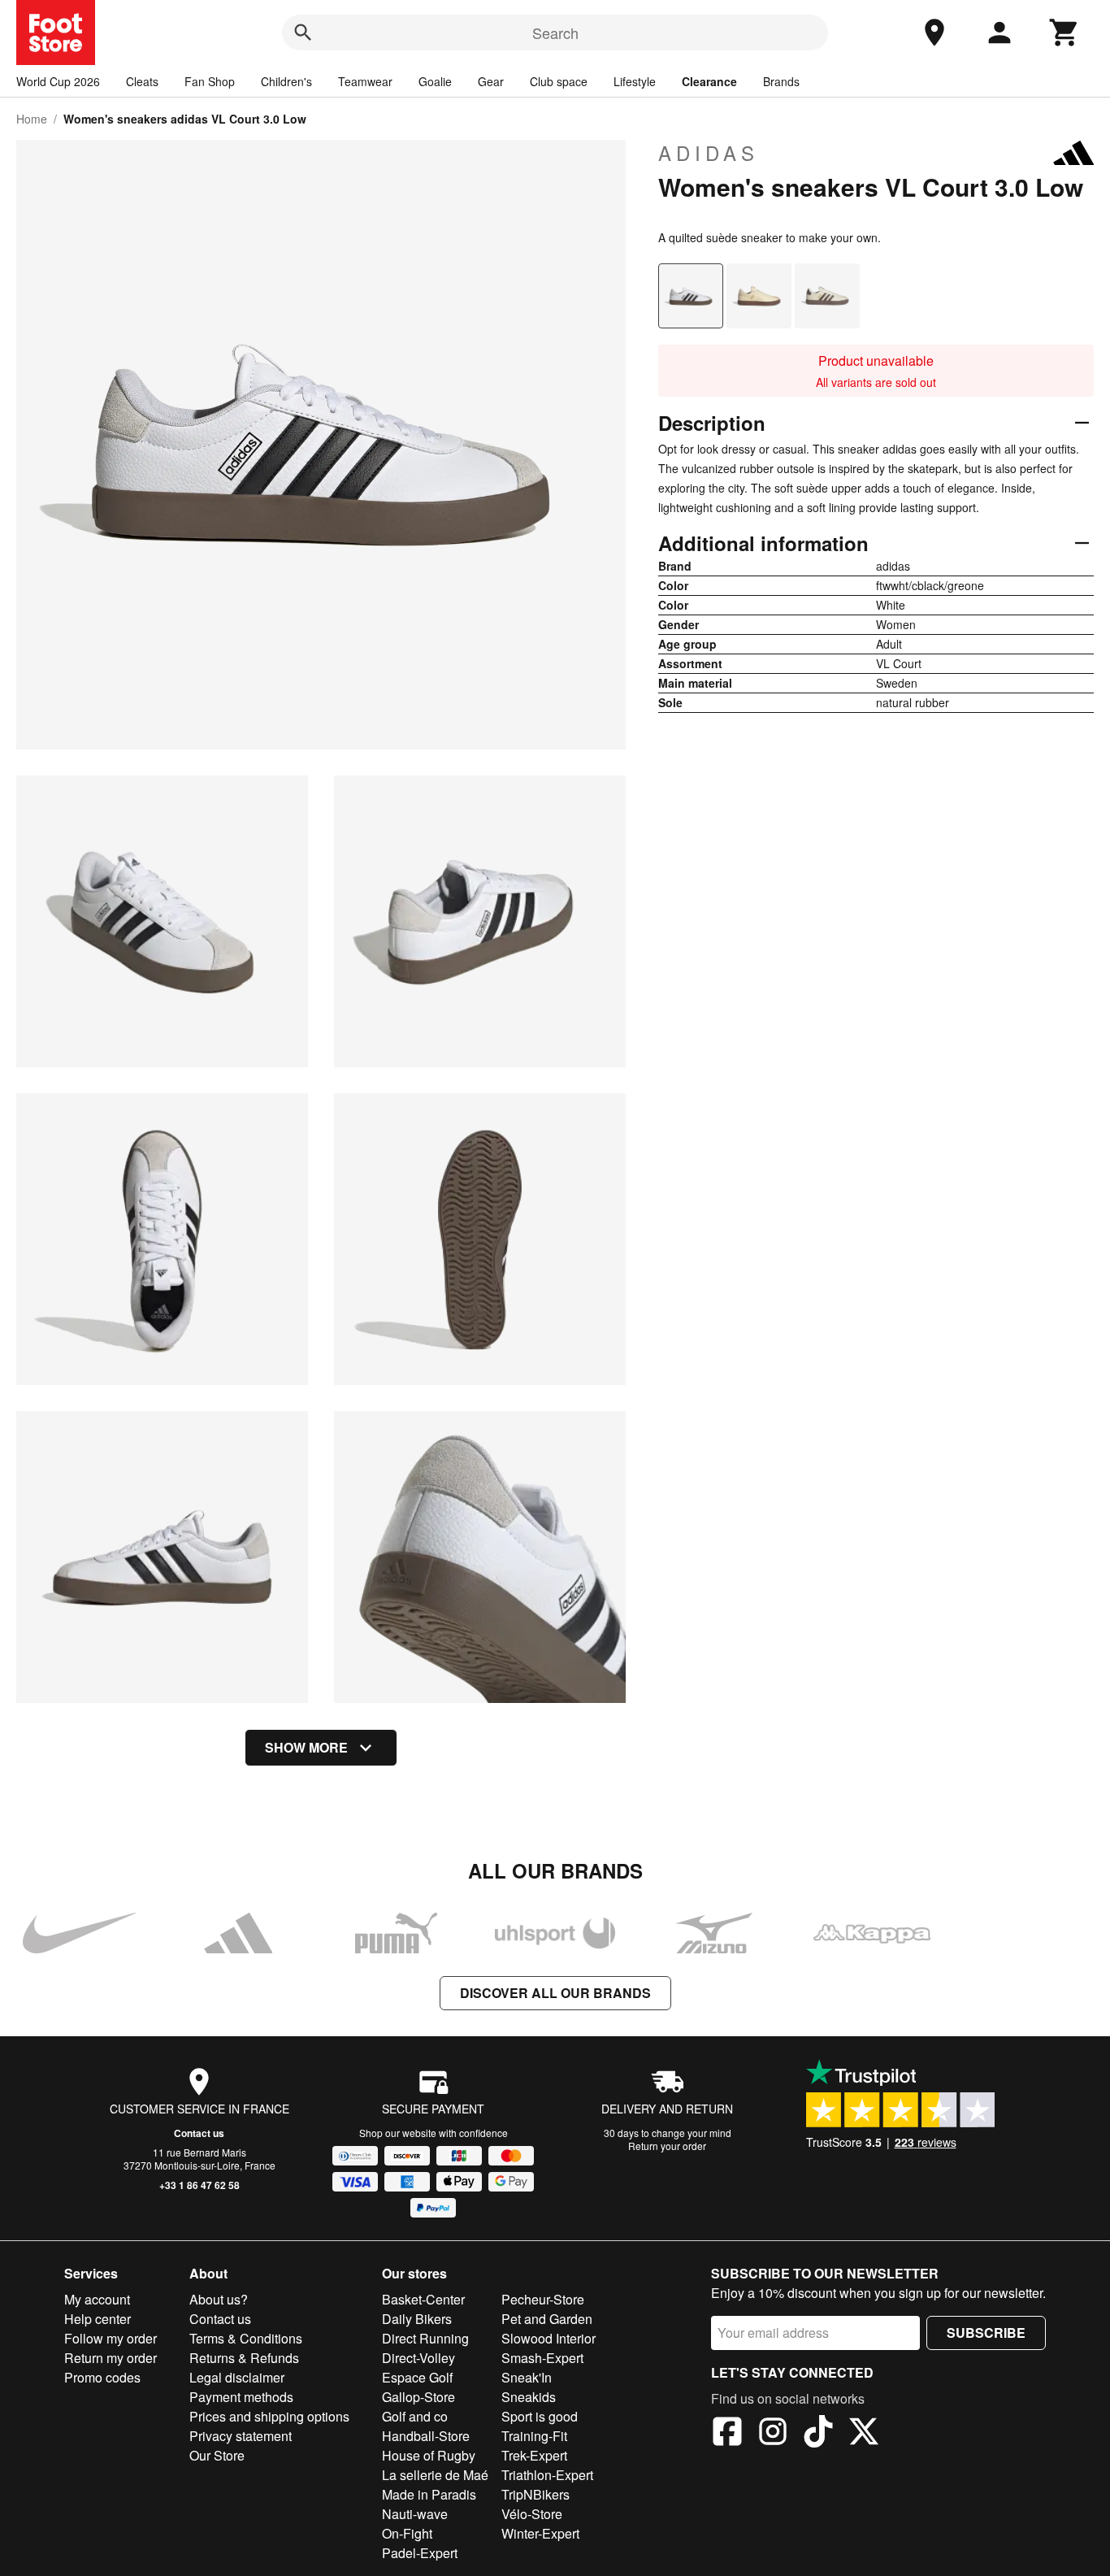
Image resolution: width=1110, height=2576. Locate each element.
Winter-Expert (540, 2533)
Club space (559, 81)
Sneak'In (527, 2377)
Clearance (709, 81)
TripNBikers (535, 2494)
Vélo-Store (532, 2514)
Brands (781, 81)
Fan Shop (210, 81)
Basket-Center (423, 2299)
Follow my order (111, 2338)
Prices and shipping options (269, 2416)
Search (555, 33)
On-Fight (407, 2533)
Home (32, 119)
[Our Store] (934, 33)
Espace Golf (417, 2377)
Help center (98, 2319)
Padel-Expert (420, 2553)
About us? (219, 2299)
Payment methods (241, 2397)
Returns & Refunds (244, 2358)
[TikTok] (818, 2434)
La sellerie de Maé (435, 2475)
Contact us (199, 2133)
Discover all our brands (555, 1993)
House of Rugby (429, 2455)
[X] (864, 2434)
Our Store (217, 2455)
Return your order (667, 2146)
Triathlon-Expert (547, 2475)
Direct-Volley (418, 2358)
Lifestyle (635, 81)
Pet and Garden (547, 2319)
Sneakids (529, 2397)
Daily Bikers (417, 2319)
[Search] (303, 33)
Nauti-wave (415, 2514)
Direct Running (425, 2338)
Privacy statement (241, 2436)
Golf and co (415, 2416)
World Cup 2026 (58, 81)
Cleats (142, 81)
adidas (709, 153)
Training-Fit (534, 2436)
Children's (286, 81)
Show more (306, 1747)
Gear (491, 81)
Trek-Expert (534, 2455)
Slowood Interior (548, 2338)
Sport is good (540, 2416)
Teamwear (365, 81)
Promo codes (102, 2377)
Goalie (435, 81)
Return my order (111, 2358)
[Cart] (1064, 33)
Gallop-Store (418, 2397)
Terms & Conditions (246, 2338)
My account (97, 2299)
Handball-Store (426, 2436)
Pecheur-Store (543, 2299)
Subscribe (986, 2333)
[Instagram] (773, 2434)
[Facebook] (727, 2434)
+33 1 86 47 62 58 (199, 2185)
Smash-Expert (542, 2358)
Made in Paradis (429, 2494)
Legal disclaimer (237, 2377)
